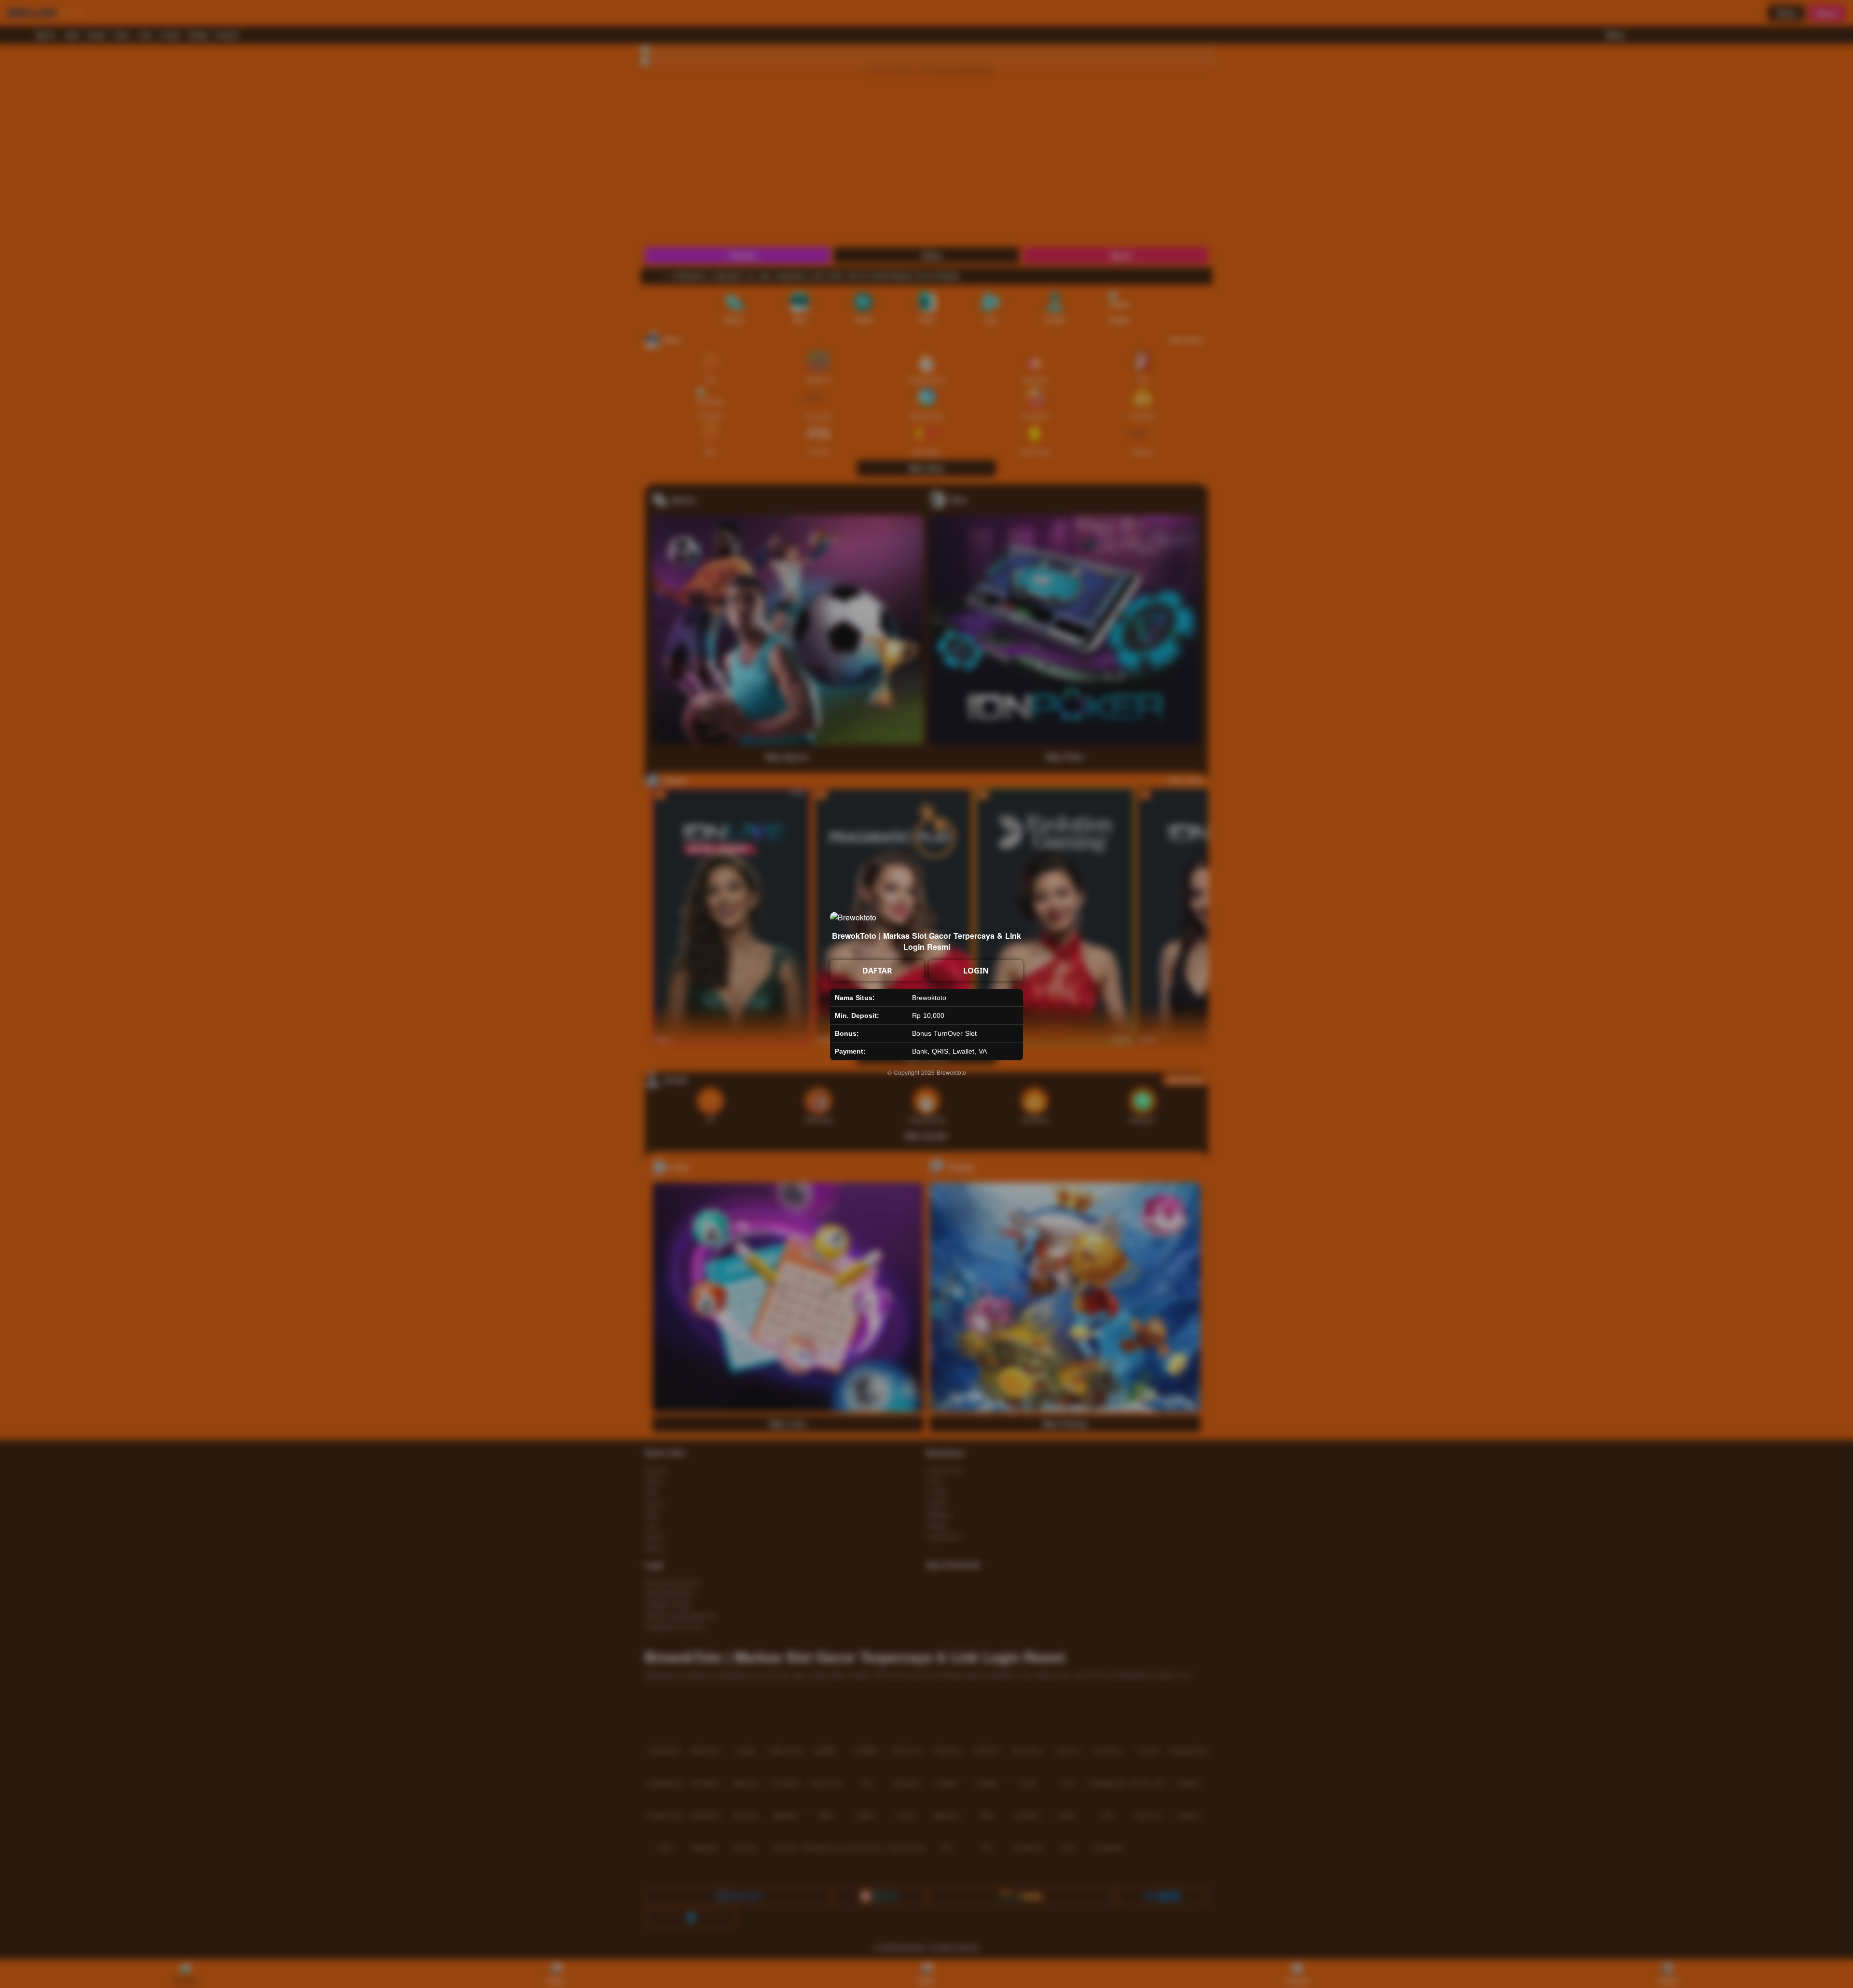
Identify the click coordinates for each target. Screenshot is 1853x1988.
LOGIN (976, 971)
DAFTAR (877, 971)
